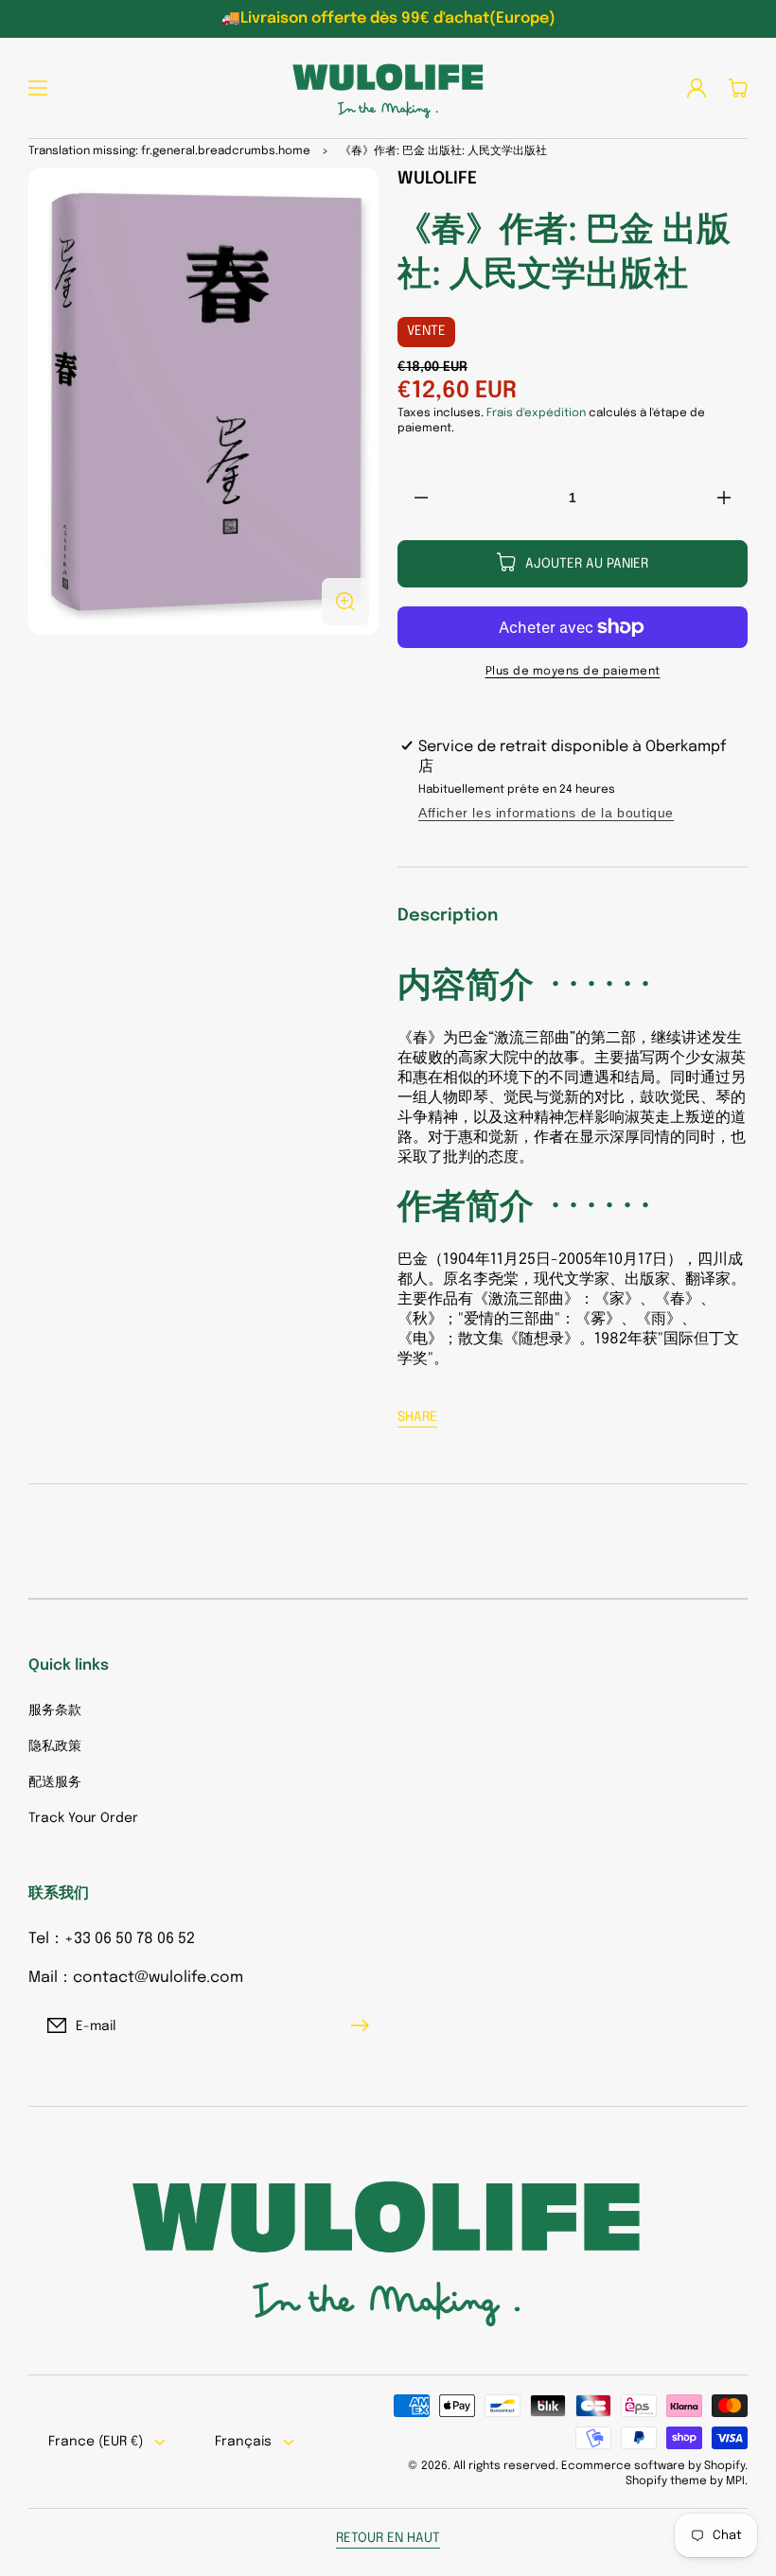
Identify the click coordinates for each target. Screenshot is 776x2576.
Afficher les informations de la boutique (546, 813)
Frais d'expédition (536, 413)
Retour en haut (388, 2538)
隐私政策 (55, 1746)
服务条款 (55, 1710)
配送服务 (55, 1782)
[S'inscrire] (364, 2025)
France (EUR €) (96, 2442)
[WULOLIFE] (388, 88)
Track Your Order (83, 1818)
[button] (38, 88)
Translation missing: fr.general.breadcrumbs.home (169, 151)
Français (243, 2442)
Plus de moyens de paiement (573, 672)
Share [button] (417, 1417)
